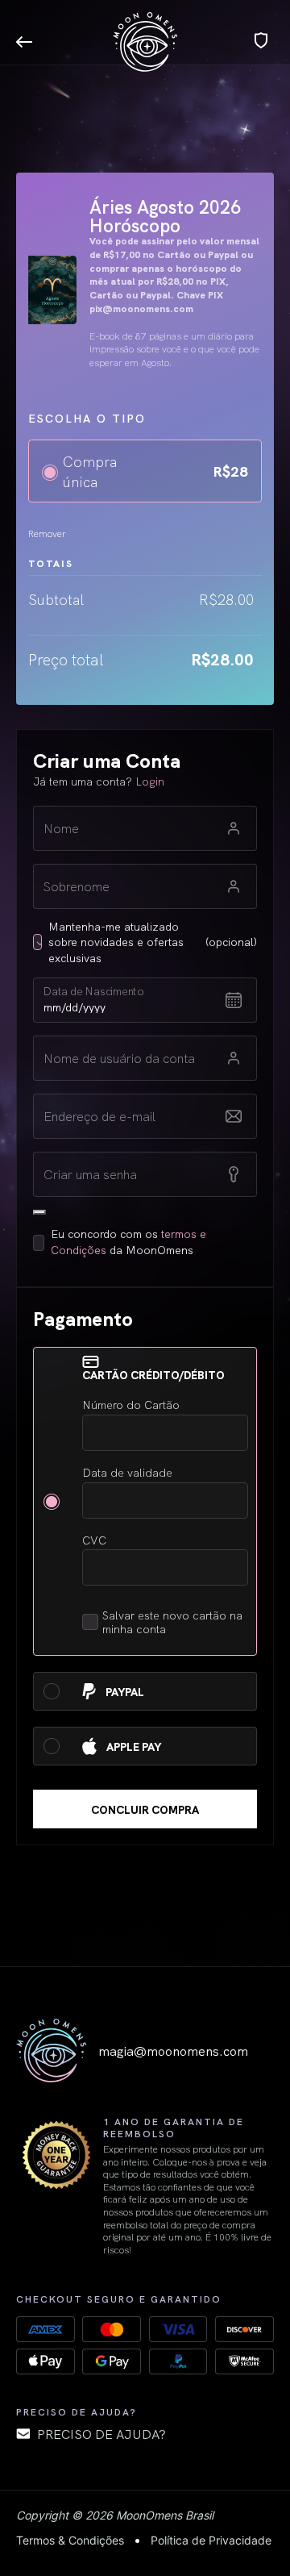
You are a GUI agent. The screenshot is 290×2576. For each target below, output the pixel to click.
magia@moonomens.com (173, 2050)
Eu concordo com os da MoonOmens (128, 1242)
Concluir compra (145, 1809)
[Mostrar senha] (39, 1212)
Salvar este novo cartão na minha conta (172, 1622)
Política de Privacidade (211, 2540)
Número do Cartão (131, 1405)
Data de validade (127, 1472)
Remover (47, 533)
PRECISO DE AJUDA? (101, 2433)
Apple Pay (135, 1747)
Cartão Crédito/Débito (155, 1375)
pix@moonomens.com (141, 308)
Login (150, 781)
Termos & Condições (70, 2540)
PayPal (126, 1692)
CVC (94, 1540)
